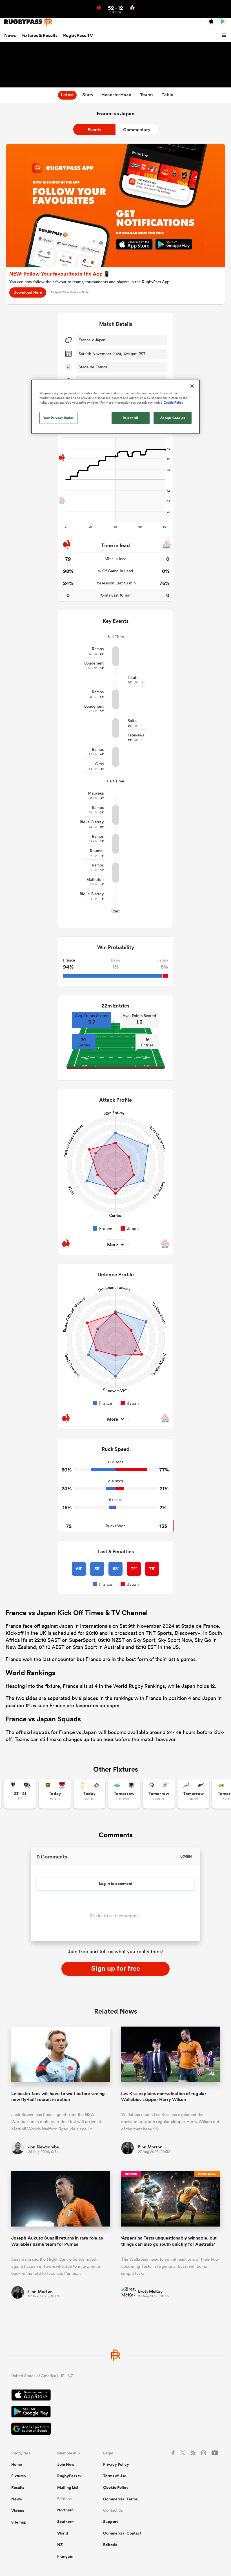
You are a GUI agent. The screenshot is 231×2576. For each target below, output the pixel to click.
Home (17, 2464)
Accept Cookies (173, 418)
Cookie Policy (116, 2487)
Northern (65, 2510)
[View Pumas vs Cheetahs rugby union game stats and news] (159, 1794)
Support (110, 2522)
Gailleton (95, 879)
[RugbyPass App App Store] (115, 2396)
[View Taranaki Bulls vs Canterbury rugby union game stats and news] (55, 1794)
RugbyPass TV (78, 35)
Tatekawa (136, 735)
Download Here (28, 292)
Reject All (131, 418)
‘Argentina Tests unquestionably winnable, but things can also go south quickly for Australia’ (169, 2241)
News (10, 35)
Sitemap (19, 2522)
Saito (132, 721)
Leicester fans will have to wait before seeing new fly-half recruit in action (58, 2097)
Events (94, 130)
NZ (60, 2545)
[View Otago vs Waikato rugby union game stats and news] (89, 1794)
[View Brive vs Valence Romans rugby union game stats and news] (20, 1794)
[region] (115, 407)
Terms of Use (115, 2476)
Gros (99, 764)
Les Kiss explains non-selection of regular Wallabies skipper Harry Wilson (164, 2097)
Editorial (111, 2545)
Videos (18, 2511)
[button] (225, 36)
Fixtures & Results (39, 35)
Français (65, 2556)
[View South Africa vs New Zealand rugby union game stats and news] (193, 1794)
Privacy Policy (116, 2464)
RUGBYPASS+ (207, 2174)
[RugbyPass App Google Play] (115, 2412)
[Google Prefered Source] (115, 2429)
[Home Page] (28, 22)
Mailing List (68, 2487)
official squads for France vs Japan (56, 1732)
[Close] (192, 386)
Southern (65, 2522)
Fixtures (18, 2476)
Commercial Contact (122, 2533)
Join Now (66, 2464)
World (63, 2533)
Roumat (97, 851)
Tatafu (133, 677)
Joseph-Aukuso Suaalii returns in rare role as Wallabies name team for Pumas (57, 2241)
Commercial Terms (120, 2499)
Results (18, 2487)
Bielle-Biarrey (92, 822)
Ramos (98, 649)
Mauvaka (96, 793)
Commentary (137, 130)
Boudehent (94, 663)
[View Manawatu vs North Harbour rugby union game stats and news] (124, 1794)
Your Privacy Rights (59, 418)
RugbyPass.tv (69, 2476)
